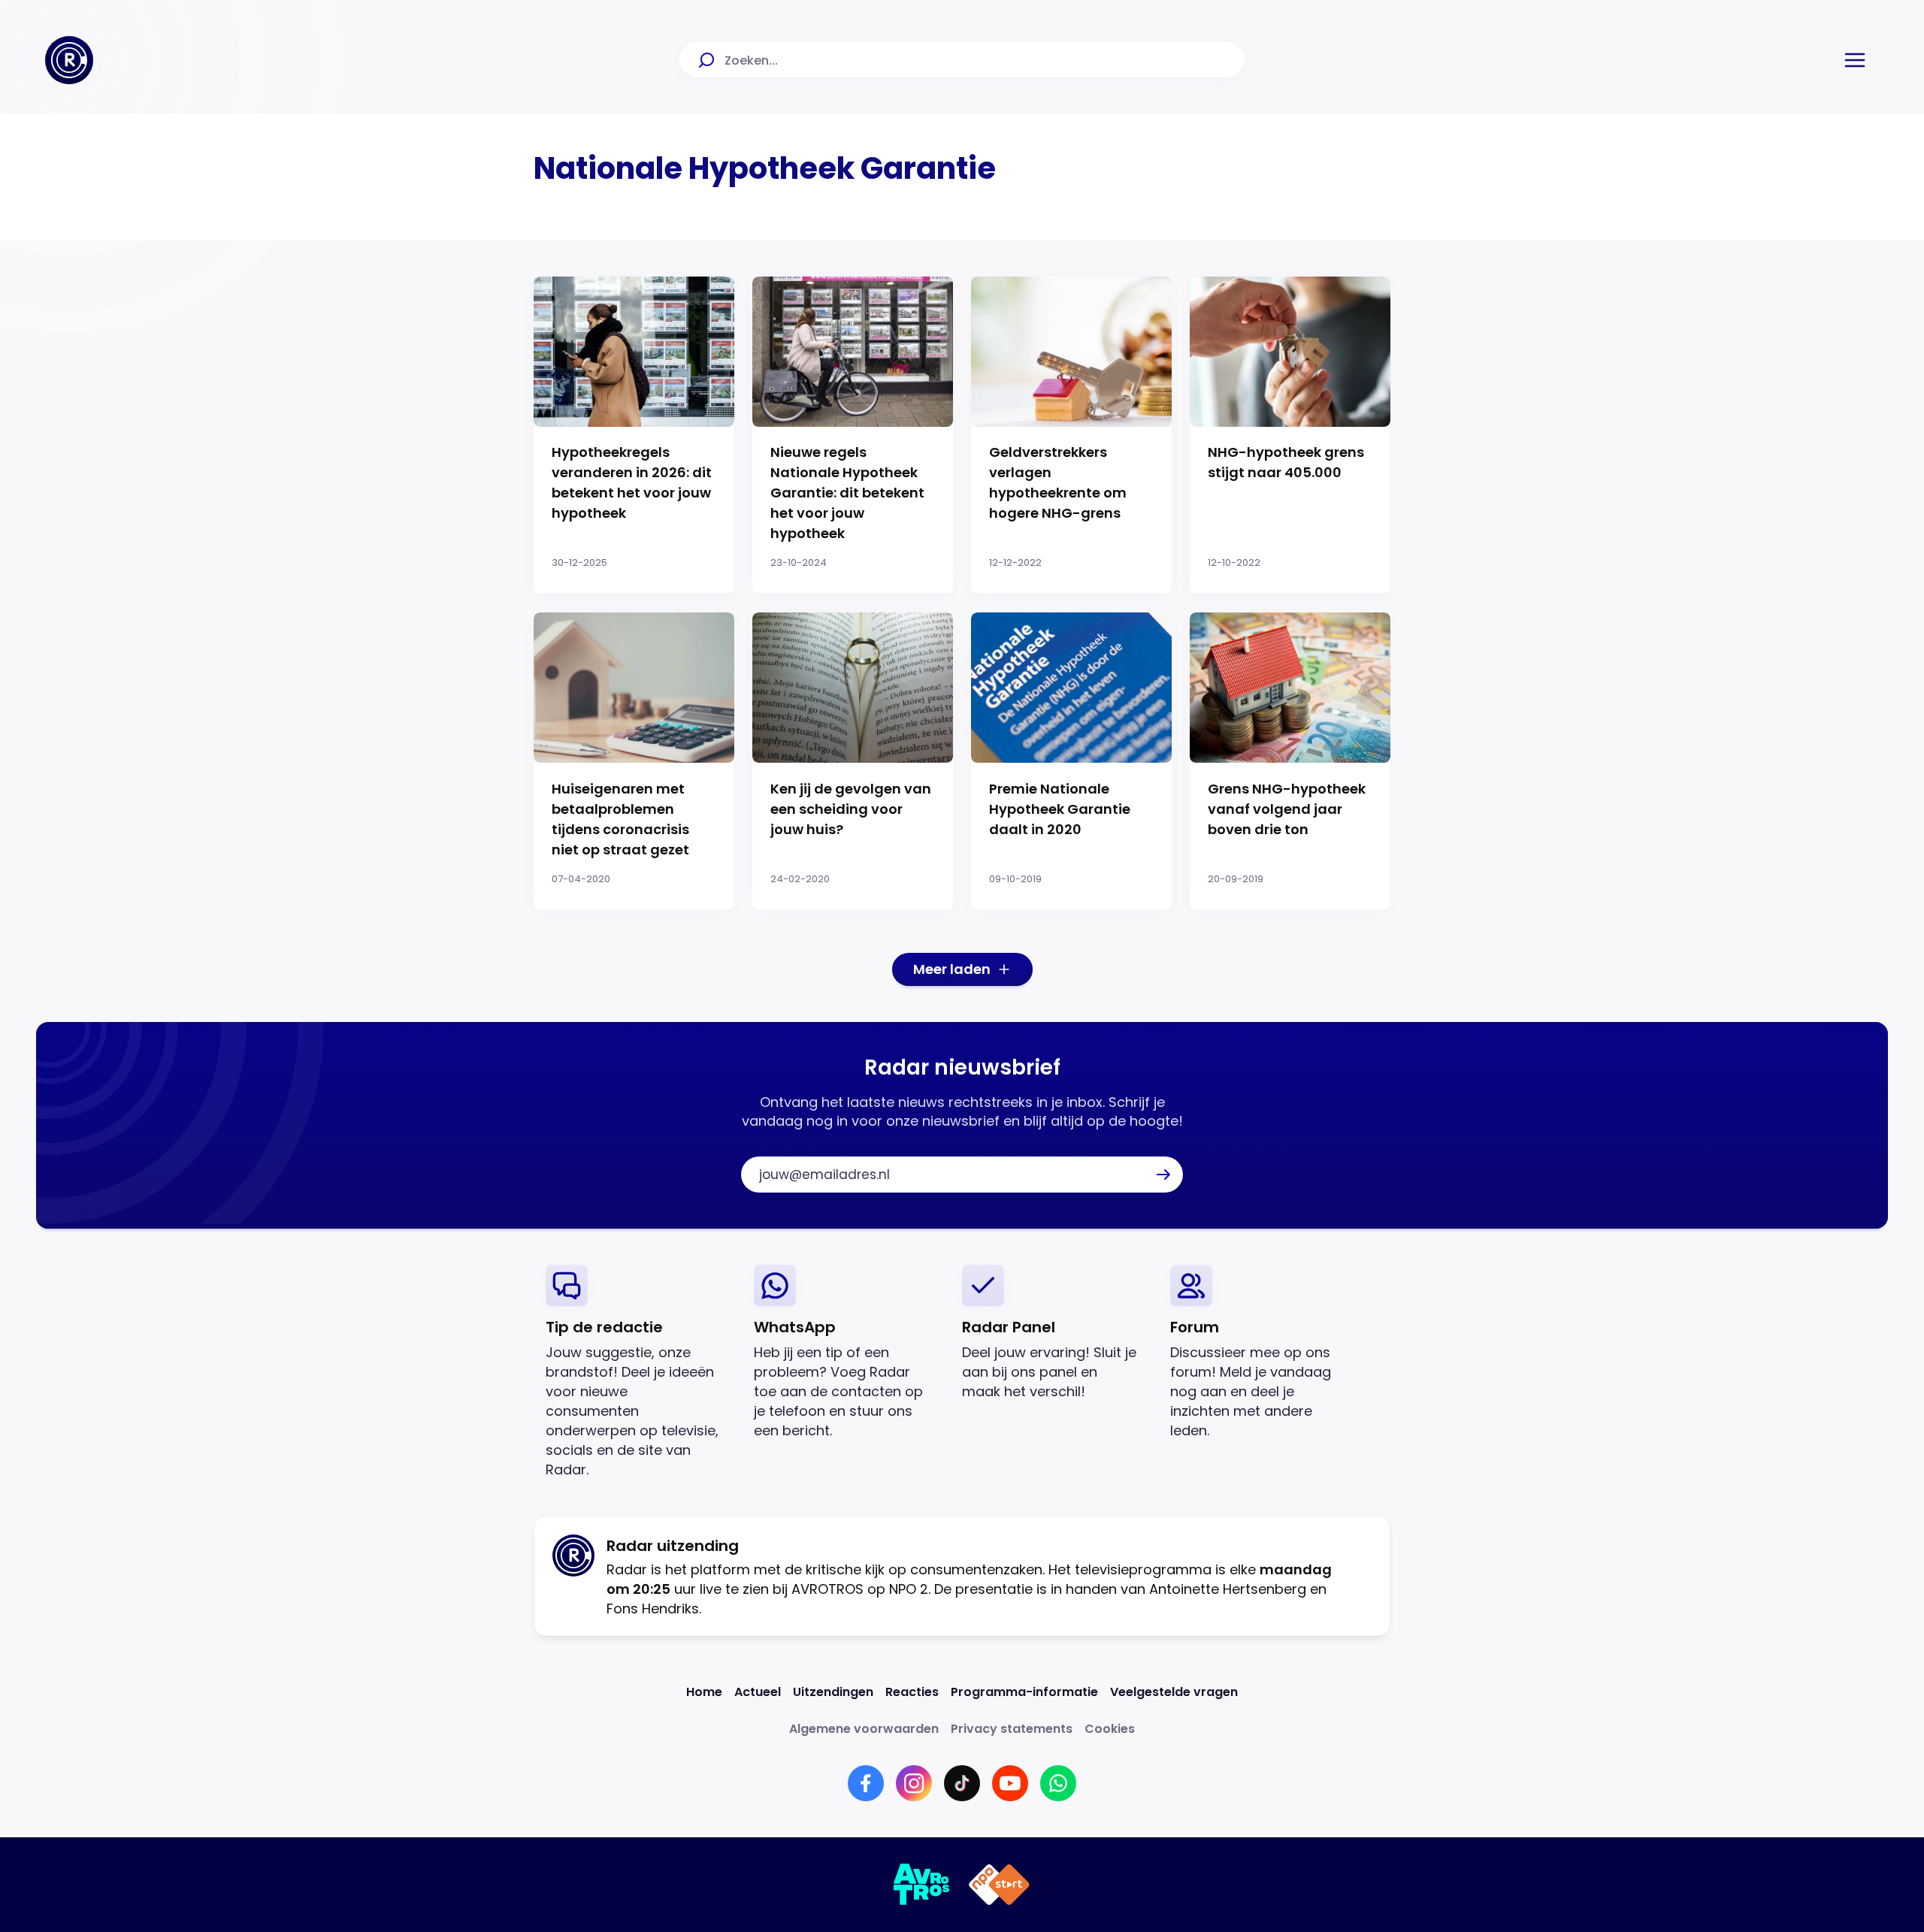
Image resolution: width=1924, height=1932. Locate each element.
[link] (638, 1372)
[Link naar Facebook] (866, 1783)
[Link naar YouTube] (1010, 1783)
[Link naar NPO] (999, 1885)
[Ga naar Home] (69, 60)
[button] (1855, 60)
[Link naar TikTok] (962, 1783)
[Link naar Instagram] (914, 1783)
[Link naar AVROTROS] (922, 1885)
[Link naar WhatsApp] (1058, 1783)
